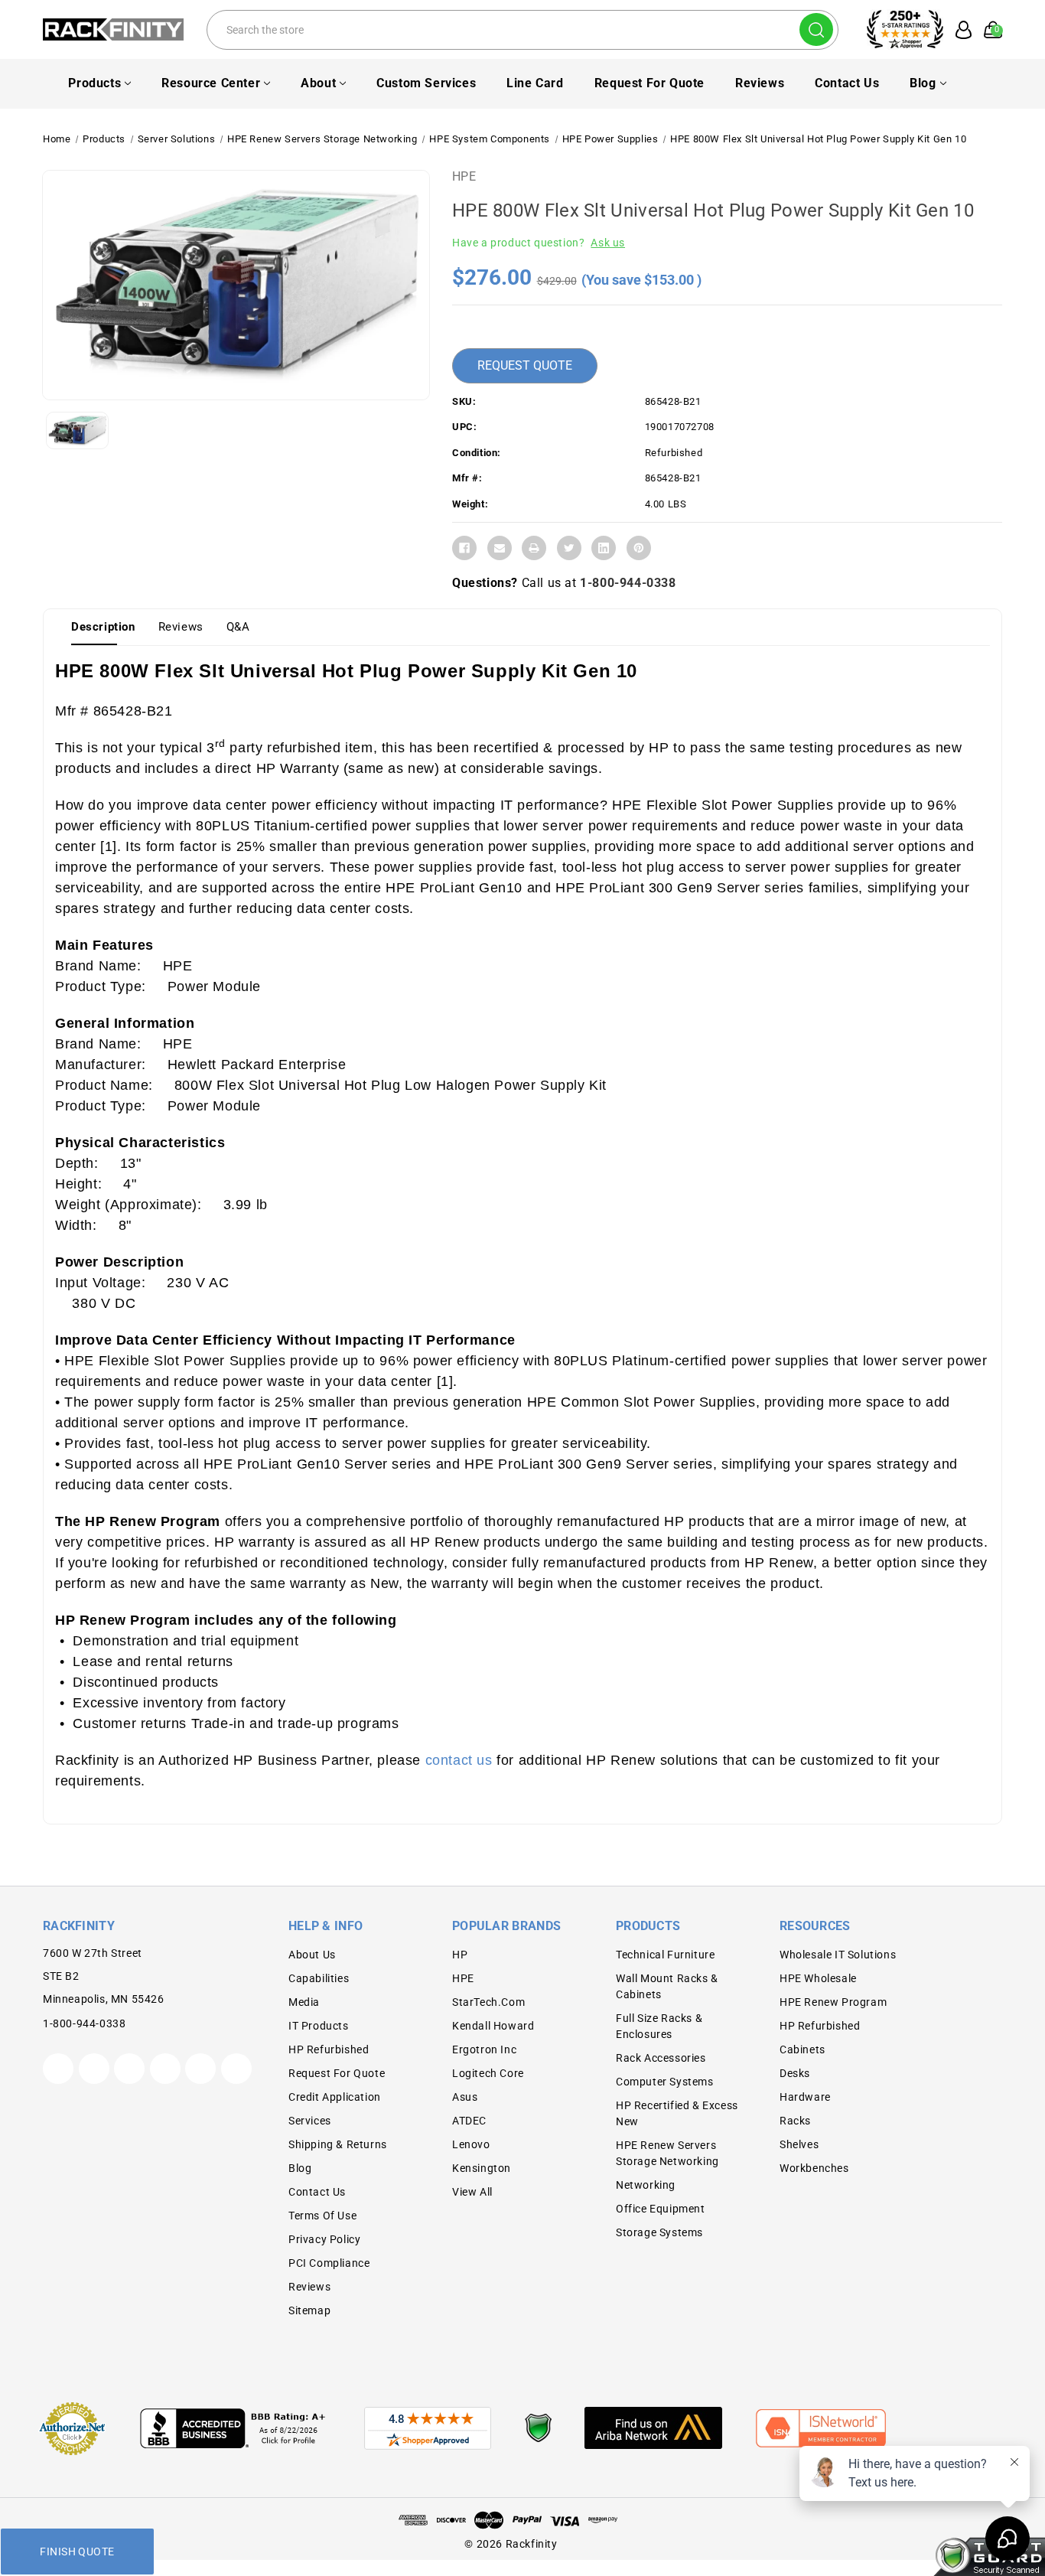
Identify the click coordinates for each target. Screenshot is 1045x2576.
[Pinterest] (639, 548)
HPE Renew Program (833, 2002)
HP (460, 1955)
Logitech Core (488, 2073)
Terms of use (322, 2216)
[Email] (500, 548)
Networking (646, 2185)
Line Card (535, 83)
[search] (816, 29)
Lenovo (471, 2144)
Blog (923, 83)
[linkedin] (236, 2069)
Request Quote (525, 365)
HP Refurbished (329, 2049)
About (318, 83)
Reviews (760, 83)
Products (94, 83)
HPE (464, 176)
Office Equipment (661, 2209)
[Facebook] (464, 548)
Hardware (805, 2097)
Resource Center (211, 83)
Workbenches (814, 2168)
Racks (795, 2121)
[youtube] (200, 2069)
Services (310, 2121)
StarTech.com (488, 2002)
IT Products (319, 2026)
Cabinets (802, 2049)
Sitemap (309, 2310)
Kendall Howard (493, 2026)
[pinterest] (129, 2069)
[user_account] (959, 30)
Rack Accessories (661, 2058)
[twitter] (58, 2069)
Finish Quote (77, 2552)
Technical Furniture (665, 1955)
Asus (465, 2097)
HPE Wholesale (818, 1978)
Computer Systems (665, 2082)
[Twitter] (569, 548)
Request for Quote (649, 83)
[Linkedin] (604, 548)
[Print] (534, 548)
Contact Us (847, 83)
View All (472, 2192)
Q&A (238, 627)
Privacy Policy (324, 2239)
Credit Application (335, 2097)
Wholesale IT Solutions (838, 1955)
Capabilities (319, 1978)
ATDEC (469, 2121)
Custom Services (426, 83)
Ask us (608, 243)
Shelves (799, 2144)
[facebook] (94, 2069)
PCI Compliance (329, 2263)
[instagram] (165, 2069)
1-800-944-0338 (628, 583)
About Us (312, 1955)
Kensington (482, 2168)
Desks (795, 2073)
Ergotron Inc (484, 2049)
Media (304, 2002)
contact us (459, 1760)
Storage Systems (659, 2232)
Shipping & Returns (338, 2144)
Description (103, 627)
